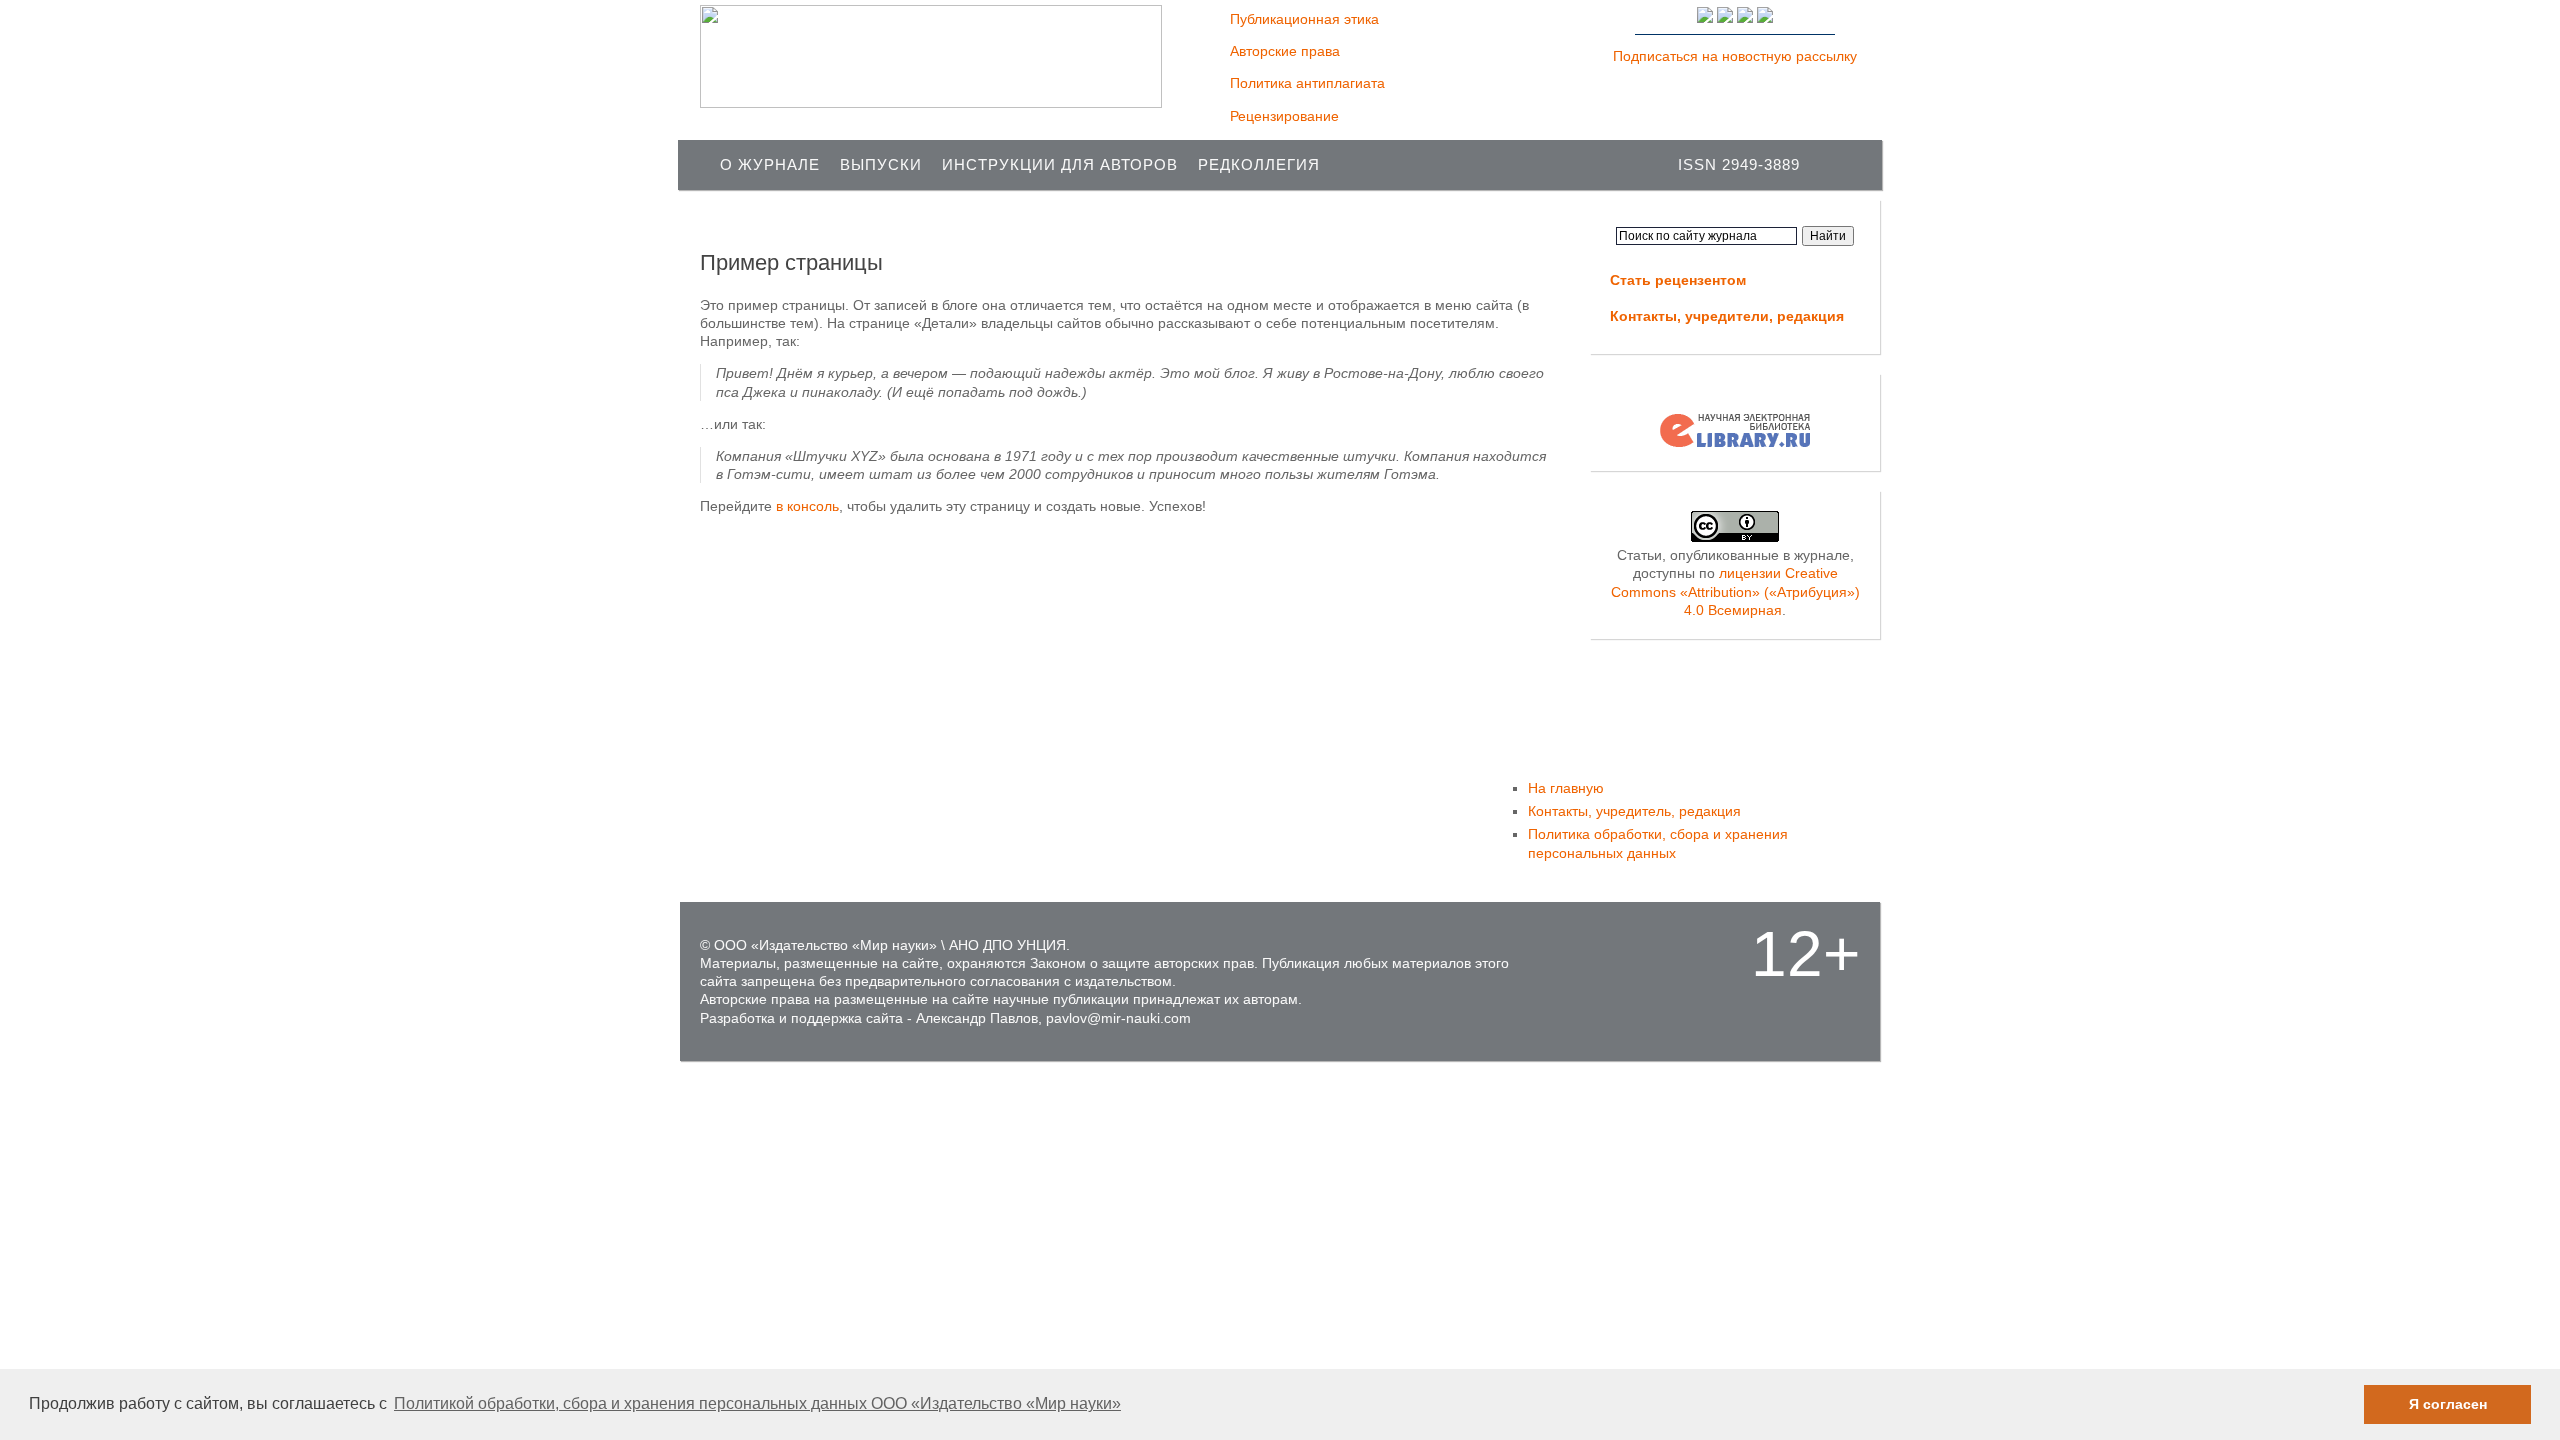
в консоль (807, 506)
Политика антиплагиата (1307, 83)
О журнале (770, 164)
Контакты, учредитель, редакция (1634, 811)
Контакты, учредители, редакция (1727, 316)
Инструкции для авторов (1060, 164)
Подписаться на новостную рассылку (1735, 56)
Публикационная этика (1304, 19)
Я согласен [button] (2448, 1404)
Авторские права (1285, 51)
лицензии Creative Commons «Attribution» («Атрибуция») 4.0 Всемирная (1735, 591)
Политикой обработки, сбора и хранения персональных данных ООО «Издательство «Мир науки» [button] (757, 1403)
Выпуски (881, 164)
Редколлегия (1259, 164)
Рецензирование (1284, 116)
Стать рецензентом (1678, 280)
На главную (1566, 788)
